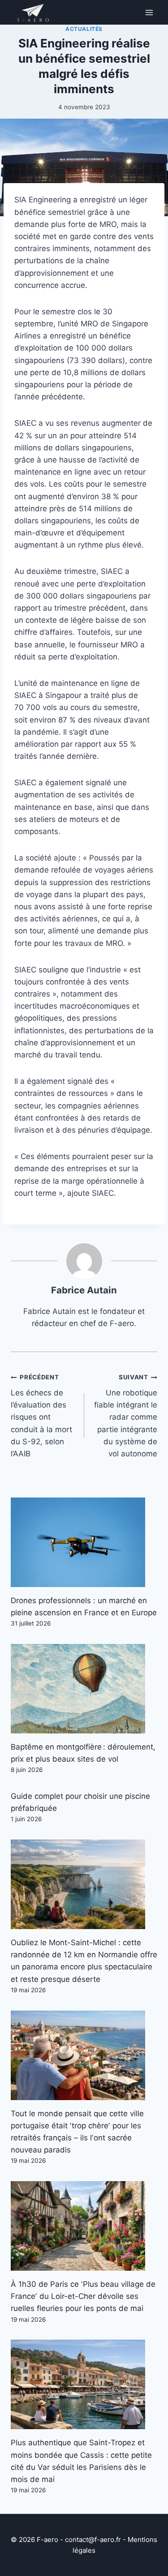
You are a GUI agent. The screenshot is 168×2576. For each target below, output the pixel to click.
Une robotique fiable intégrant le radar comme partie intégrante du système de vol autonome (126, 1416)
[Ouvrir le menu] (149, 12)
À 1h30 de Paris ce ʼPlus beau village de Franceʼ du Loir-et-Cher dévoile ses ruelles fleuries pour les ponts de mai (83, 2296)
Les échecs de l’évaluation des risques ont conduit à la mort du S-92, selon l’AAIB (41, 1416)
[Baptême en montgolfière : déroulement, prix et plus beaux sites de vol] (84, 1689)
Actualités (84, 29)
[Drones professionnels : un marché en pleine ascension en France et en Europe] (84, 1542)
